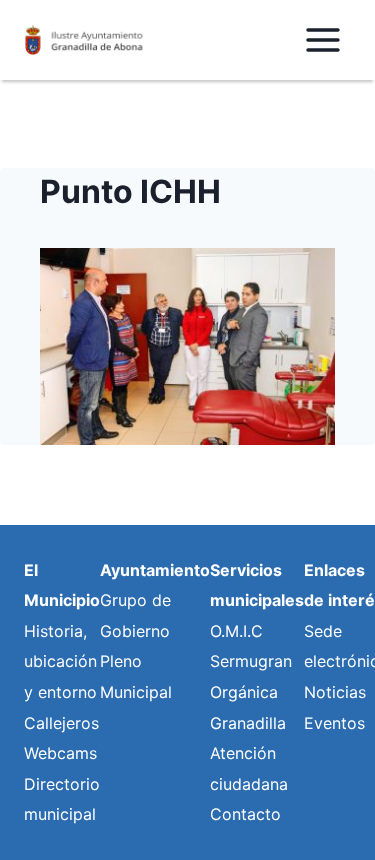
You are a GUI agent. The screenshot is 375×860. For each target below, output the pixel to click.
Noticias (335, 692)
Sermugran (251, 661)
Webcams (60, 753)
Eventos (334, 723)
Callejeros (61, 723)
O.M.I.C (236, 631)
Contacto (245, 814)
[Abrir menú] (322, 39)
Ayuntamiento (155, 570)
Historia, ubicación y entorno (60, 661)
